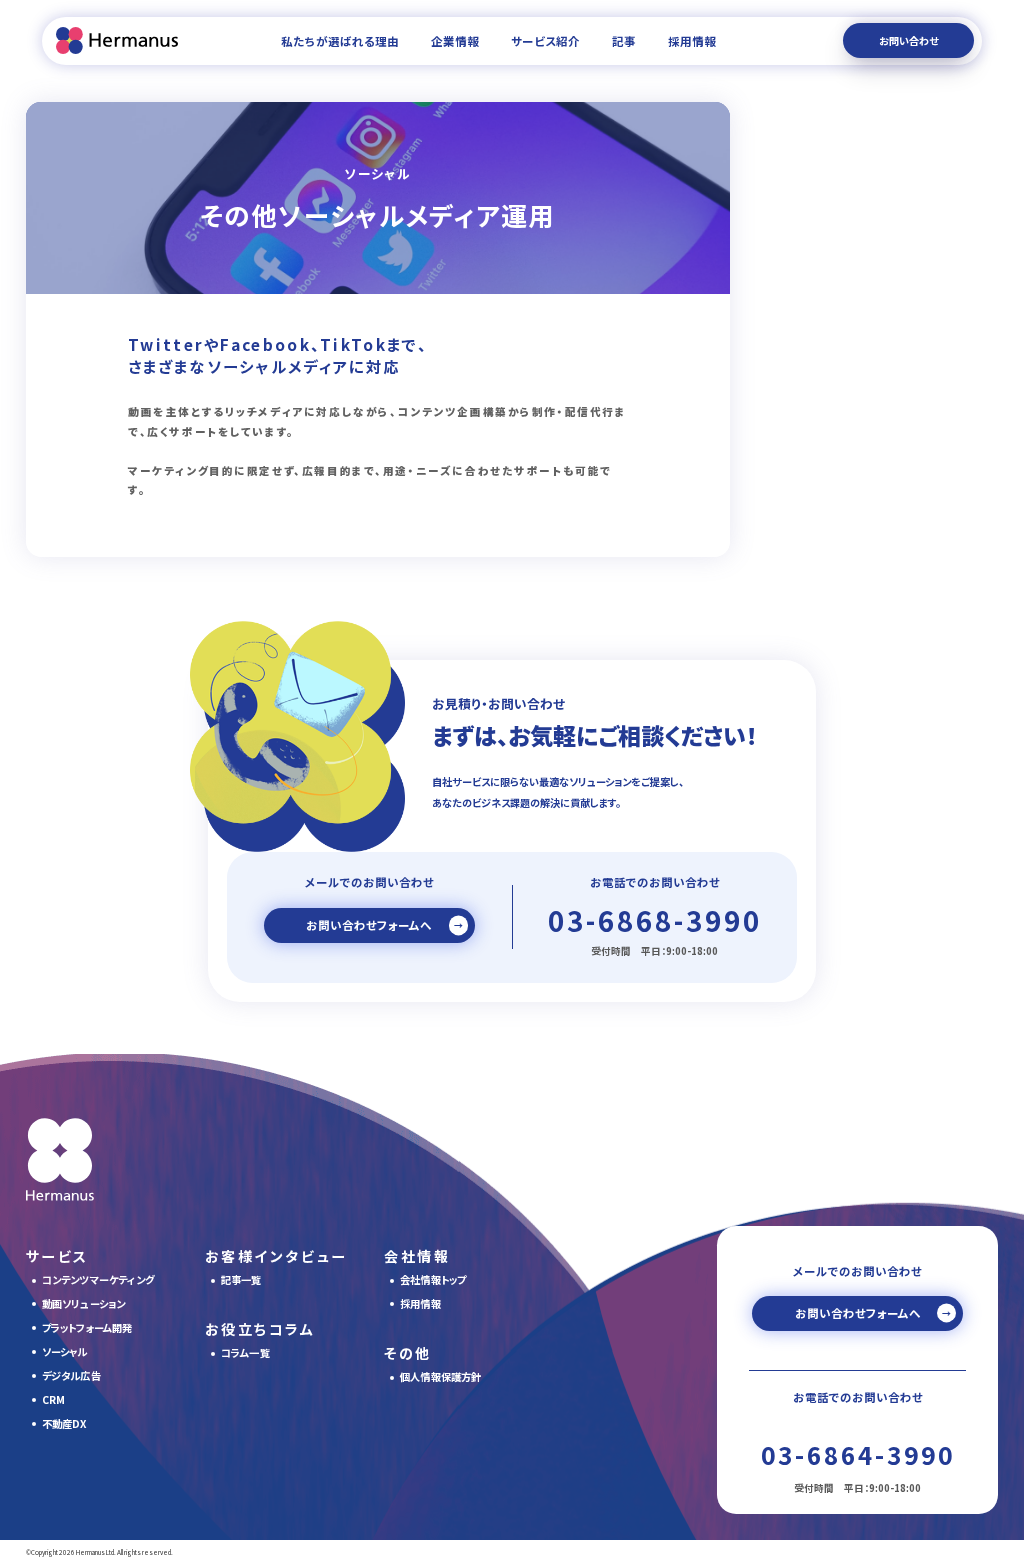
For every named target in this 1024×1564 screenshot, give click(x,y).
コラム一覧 (245, 1352)
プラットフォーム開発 (87, 1327)
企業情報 (455, 41)
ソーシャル (65, 1351)
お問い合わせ (908, 40)
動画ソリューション (84, 1303)
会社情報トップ (433, 1279)
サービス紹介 (545, 41)
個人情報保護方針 (441, 1376)
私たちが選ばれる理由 (340, 41)
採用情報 (692, 41)
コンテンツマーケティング (98, 1279)
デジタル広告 (71, 1375)
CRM (54, 1399)
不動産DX (64, 1423)
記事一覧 (241, 1279)
